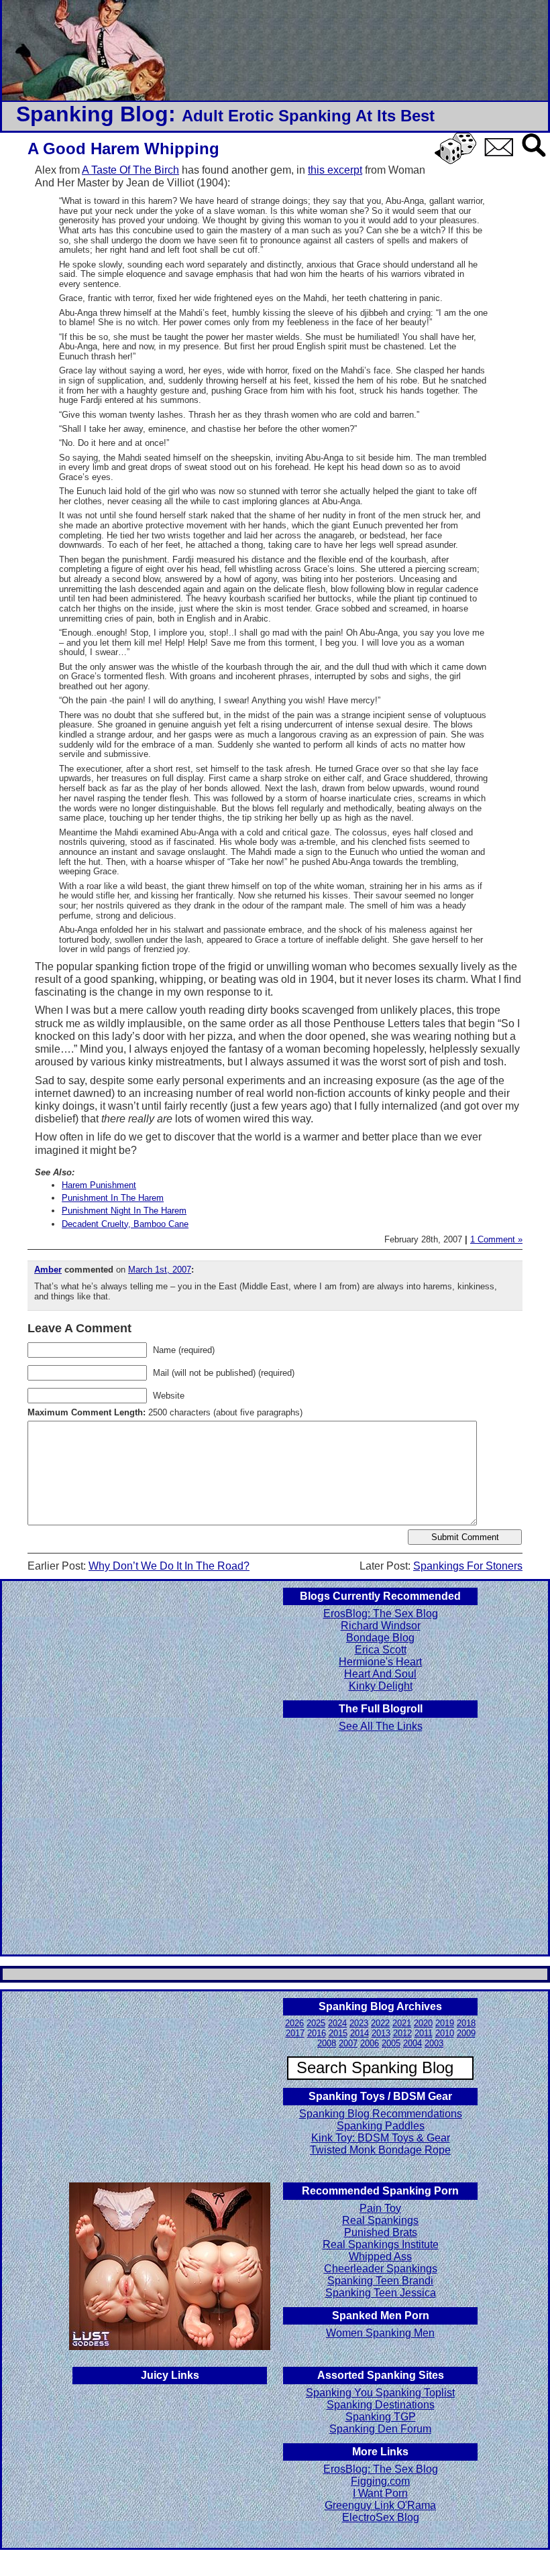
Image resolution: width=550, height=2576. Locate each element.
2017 (295, 2033)
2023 (359, 2023)
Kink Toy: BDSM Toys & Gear (381, 2138)
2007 (348, 2043)
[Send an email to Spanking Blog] (502, 154)
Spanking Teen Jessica (381, 2293)
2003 (434, 2043)
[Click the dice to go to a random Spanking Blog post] (458, 161)
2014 (360, 2033)
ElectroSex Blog (381, 2517)
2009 (466, 2033)
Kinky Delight (381, 1686)
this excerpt (335, 170)
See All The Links (381, 1726)
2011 (424, 2033)
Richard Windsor (381, 1626)
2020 (423, 2023)
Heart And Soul (380, 1674)
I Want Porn (380, 2493)
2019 (445, 2023)
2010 (445, 2033)
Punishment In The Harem (113, 1198)
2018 (466, 2023)
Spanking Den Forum (380, 2429)
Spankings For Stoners (468, 1566)
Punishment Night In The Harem (124, 1211)
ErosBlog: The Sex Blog (381, 1614)
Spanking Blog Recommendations (381, 2114)
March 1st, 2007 (160, 1270)
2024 (337, 2023)
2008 (327, 2043)
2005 (391, 2043)
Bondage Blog (380, 1638)
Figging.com (380, 2481)
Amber (48, 1270)
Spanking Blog (92, 114)
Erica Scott (381, 1650)
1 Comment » (496, 1239)
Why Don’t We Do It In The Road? (169, 1566)
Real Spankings (380, 2220)
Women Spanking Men (380, 2333)
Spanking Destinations (381, 2405)
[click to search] (535, 158)
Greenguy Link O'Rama (380, 2505)
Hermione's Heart (380, 1662)
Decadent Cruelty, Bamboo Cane (125, 1224)
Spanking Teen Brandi (380, 2281)
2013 (381, 2033)
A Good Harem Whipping (123, 149)
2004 (412, 2043)
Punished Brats (381, 2232)
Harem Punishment (99, 1185)
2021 (402, 2023)
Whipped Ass (380, 2257)
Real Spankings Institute (381, 2244)
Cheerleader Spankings (381, 2269)
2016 (317, 2033)
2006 (370, 2043)
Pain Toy (380, 2208)
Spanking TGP (381, 2417)
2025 (316, 2023)
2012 (402, 2033)
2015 (338, 2033)
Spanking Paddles (381, 2126)
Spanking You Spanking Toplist (380, 2393)
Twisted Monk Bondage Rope (380, 2150)
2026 (294, 2023)
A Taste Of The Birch (130, 170)
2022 (380, 2023)
